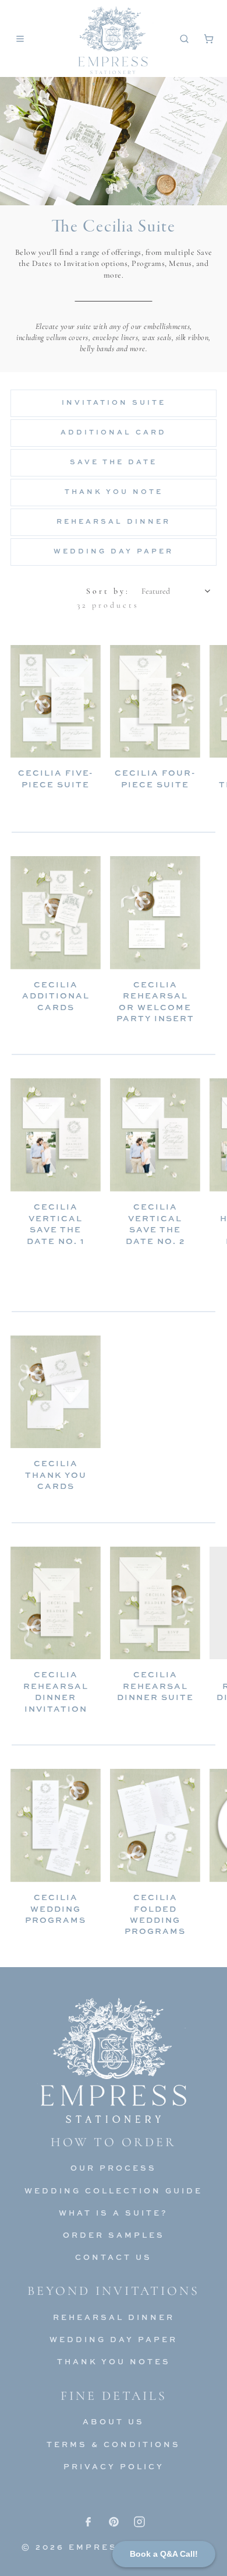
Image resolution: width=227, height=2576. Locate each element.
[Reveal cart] (208, 38)
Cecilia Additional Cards (56, 996)
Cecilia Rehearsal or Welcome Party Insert (155, 1001)
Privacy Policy (114, 2466)
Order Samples (114, 2235)
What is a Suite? (114, 2213)
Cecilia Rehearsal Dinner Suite (155, 1685)
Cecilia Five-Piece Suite (56, 778)
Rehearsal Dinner (114, 521)
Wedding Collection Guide (114, 2191)
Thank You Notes (114, 2361)
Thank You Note (114, 492)
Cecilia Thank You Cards (56, 1474)
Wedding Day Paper (114, 551)
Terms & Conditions (114, 2444)
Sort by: (108, 591)
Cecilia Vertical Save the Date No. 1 (56, 1223)
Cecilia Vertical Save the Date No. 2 (155, 1223)
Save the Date (114, 462)
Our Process (114, 2168)
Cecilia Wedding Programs (56, 1908)
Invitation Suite (114, 402)
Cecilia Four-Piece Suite (155, 778)
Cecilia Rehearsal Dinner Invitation (56, 1691)
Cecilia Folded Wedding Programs (155, 1914)
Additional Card (114, 432)
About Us (114, 2421)
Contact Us (114, 2257)
